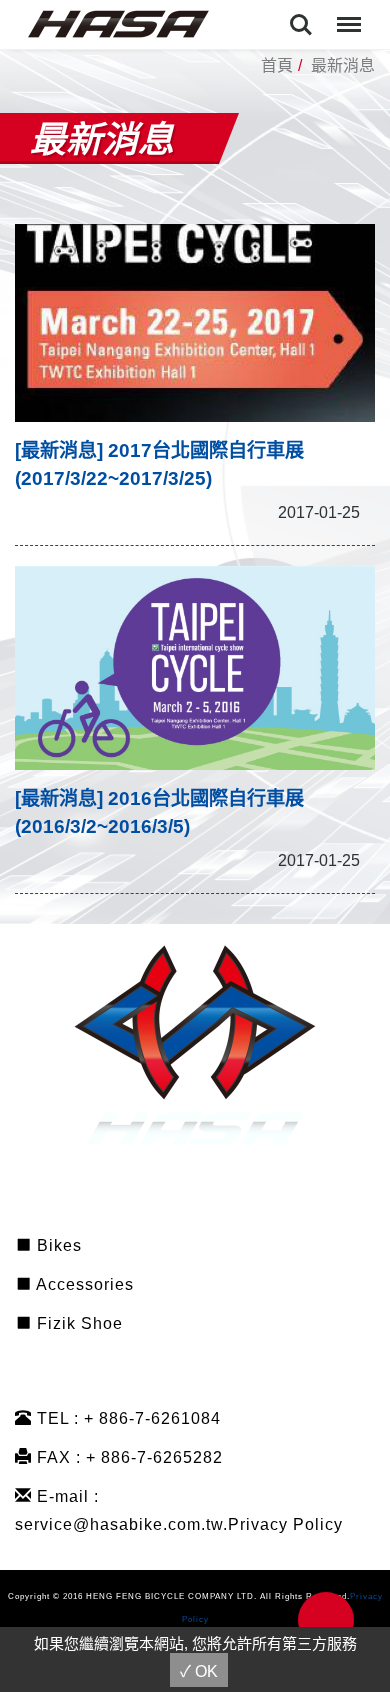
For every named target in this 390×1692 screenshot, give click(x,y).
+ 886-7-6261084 (152, 1418)
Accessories (83, 1284)
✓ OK (199, 1671)
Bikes (57, 1245)
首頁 (277, 65)
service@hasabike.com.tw (119, 1524)
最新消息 (343, 65)
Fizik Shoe (77, 1323)
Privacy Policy (285, 1524)
